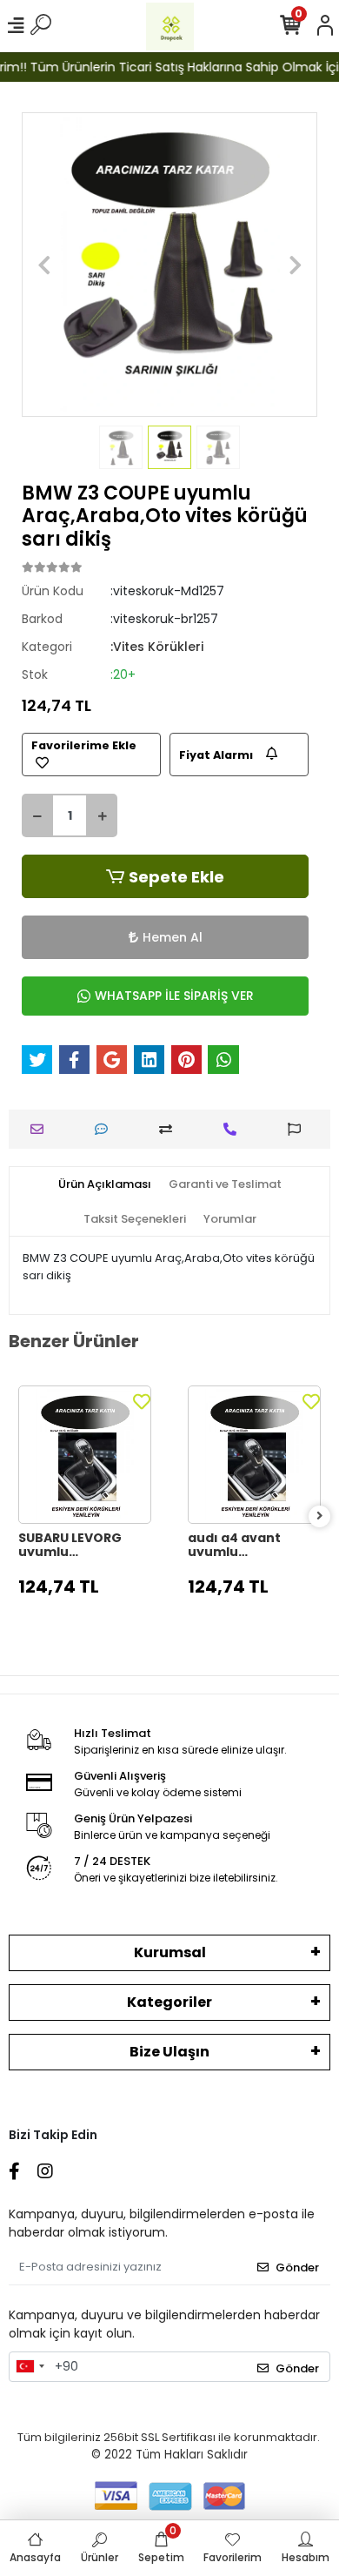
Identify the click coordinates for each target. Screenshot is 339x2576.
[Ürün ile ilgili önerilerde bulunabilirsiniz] (299, 1129)
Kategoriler (169, 2002)
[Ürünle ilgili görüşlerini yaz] (106, 1129)
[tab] (105, 1184)
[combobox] (30, 2367)
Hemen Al (173, 937)
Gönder (297, 2267)
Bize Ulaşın (169, 2052)
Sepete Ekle (176, 877)
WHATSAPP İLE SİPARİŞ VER (174, 996)
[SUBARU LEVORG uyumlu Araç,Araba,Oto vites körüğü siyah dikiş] (85, 1455)
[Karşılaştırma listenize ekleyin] (170, 1129)
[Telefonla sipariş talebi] (234, 1129)
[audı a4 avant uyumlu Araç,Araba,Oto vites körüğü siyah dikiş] (254, 1455)
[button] (44, 265)
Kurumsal (170, 1952)
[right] (320, 1516)
